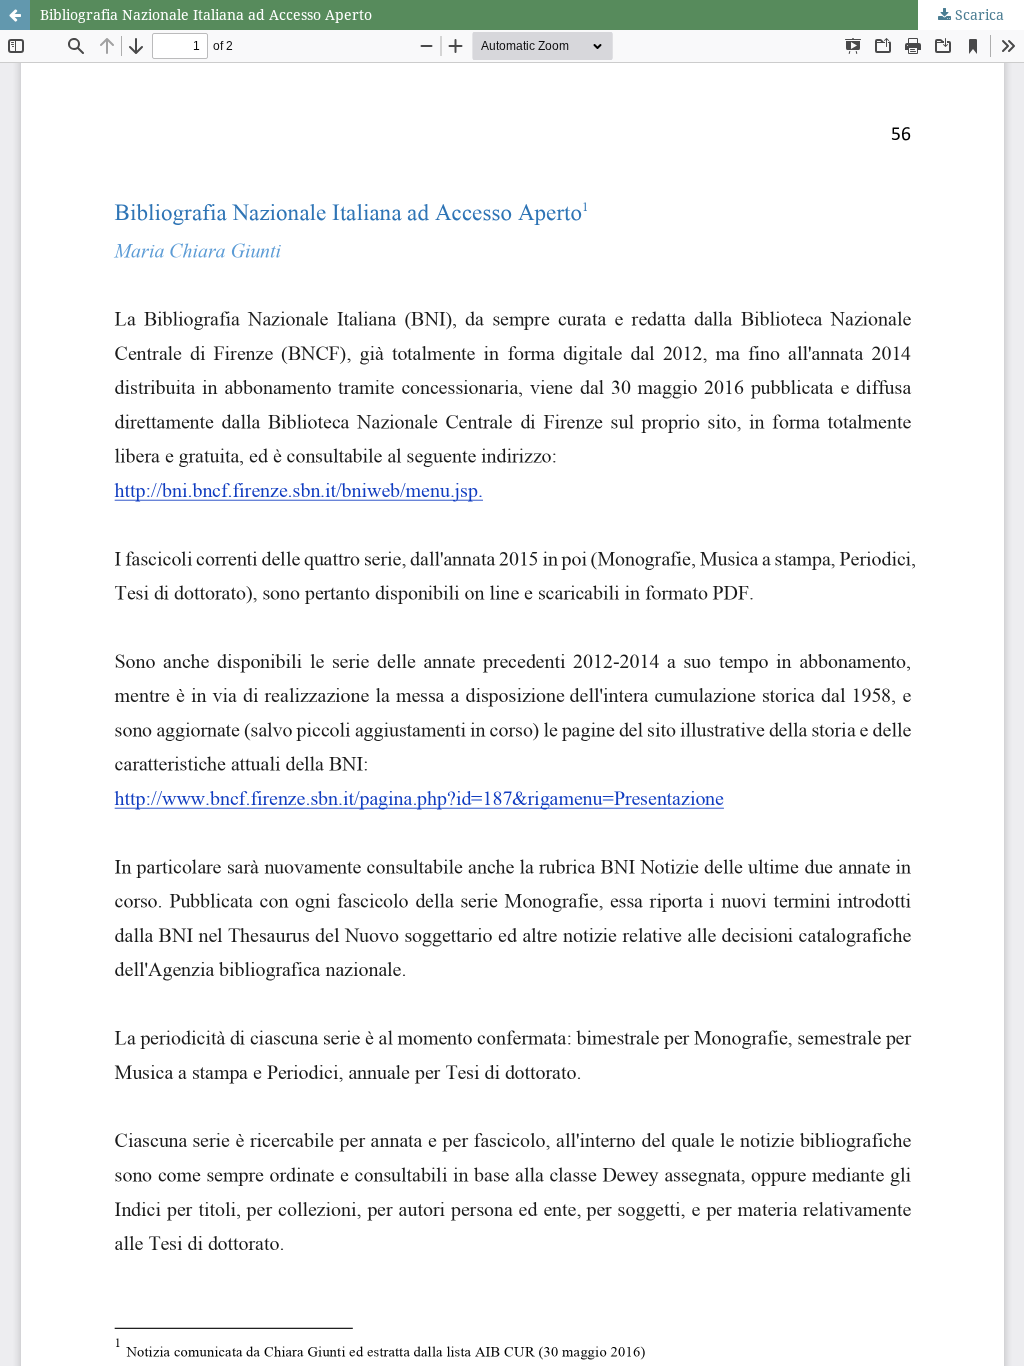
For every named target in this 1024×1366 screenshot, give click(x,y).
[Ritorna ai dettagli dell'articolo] (15, 15)
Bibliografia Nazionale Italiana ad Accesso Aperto (206, 14)
